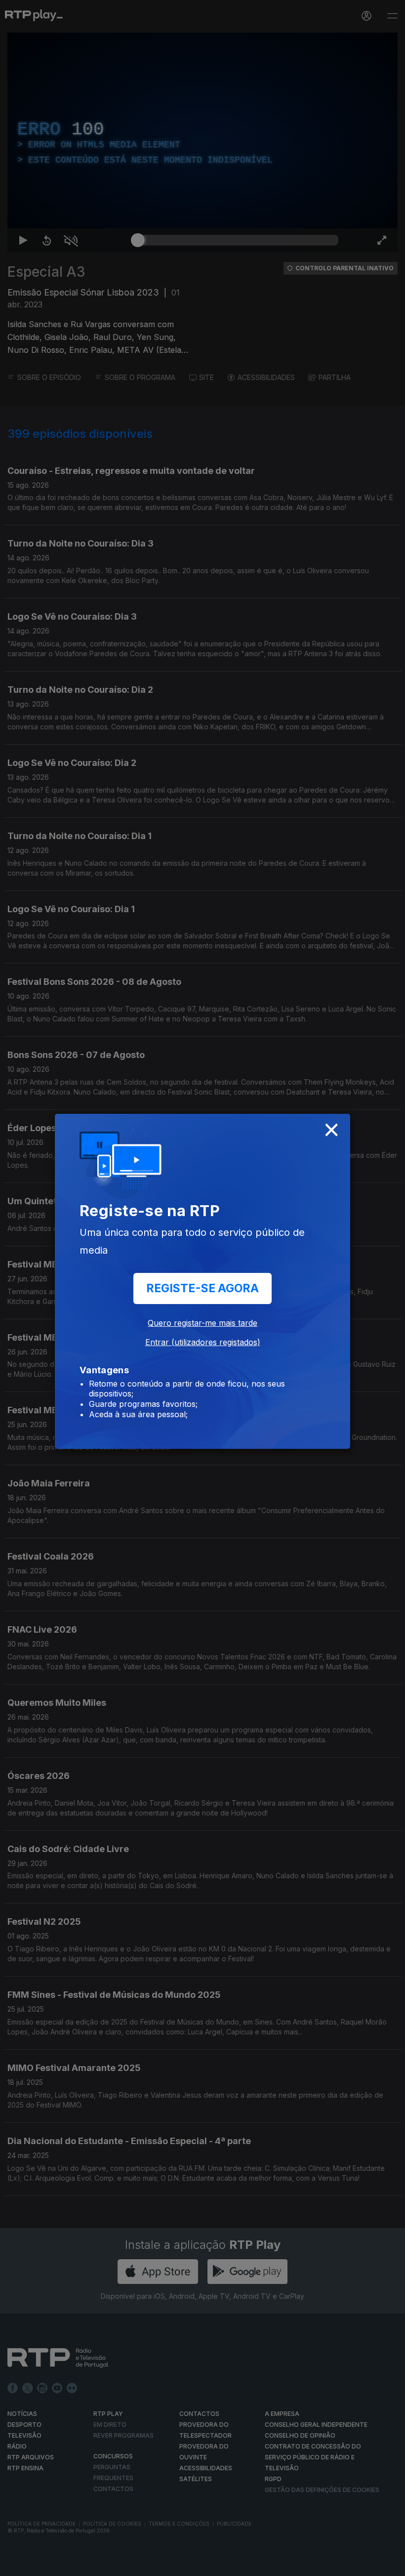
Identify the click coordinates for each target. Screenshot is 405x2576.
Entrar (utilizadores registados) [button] (203, 1342)
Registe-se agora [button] (202, 1288)
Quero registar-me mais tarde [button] (202, 1323)
